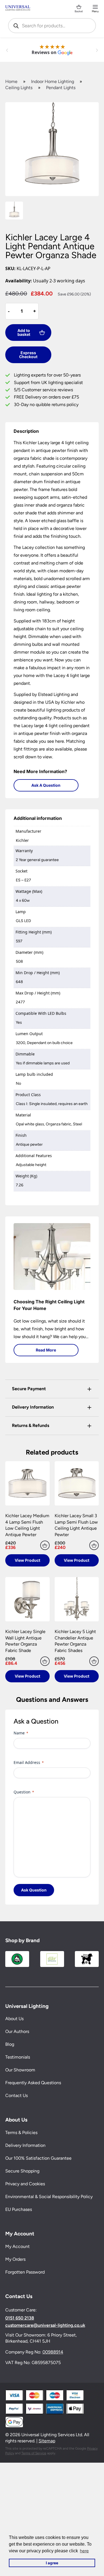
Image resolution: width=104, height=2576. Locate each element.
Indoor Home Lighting (53, 81)
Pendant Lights (61, 88)
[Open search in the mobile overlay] (52, 26)
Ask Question (34, 1890)
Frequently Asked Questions (33, 2083)
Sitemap (47, 2441)
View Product (27, 1560)
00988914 (53, 2352)
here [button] (84, 2551)
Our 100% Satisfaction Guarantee (38, 2158)
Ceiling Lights (19, 88)
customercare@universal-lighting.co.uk (45, 2325)
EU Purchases (19, 2209)
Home (11, 81)
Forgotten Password (25, 2272)
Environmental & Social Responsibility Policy (49, 2197)
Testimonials (18, 2057)
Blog (10, 2044)
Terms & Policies (21, 2133)
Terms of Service (34, 2453)
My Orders (15, 2259)
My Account (17, 2246)
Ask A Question (46, 785)
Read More (46, 1350)
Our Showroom (20, 2070)
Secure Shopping (22, 2171)
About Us (14, 2019)
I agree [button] (52, 2563)
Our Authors (17, 2031)
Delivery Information (25, 2145)
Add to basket (24, 332)
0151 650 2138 (20, 2318)
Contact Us (17, 2095)
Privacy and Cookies (25, 2184)
